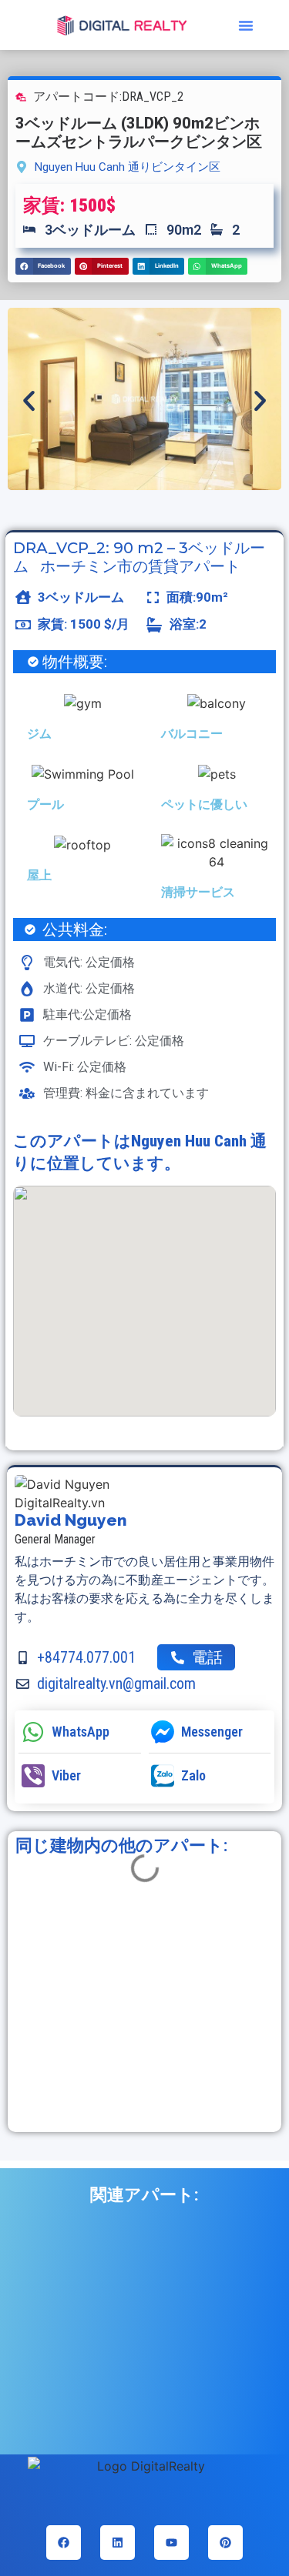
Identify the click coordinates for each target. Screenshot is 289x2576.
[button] (246, 25)
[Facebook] (64, 2543)
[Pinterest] (225, 2543)
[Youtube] (171, 2543)
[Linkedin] (118, 2543)
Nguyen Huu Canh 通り (93, 167)
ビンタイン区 (186, 167)
